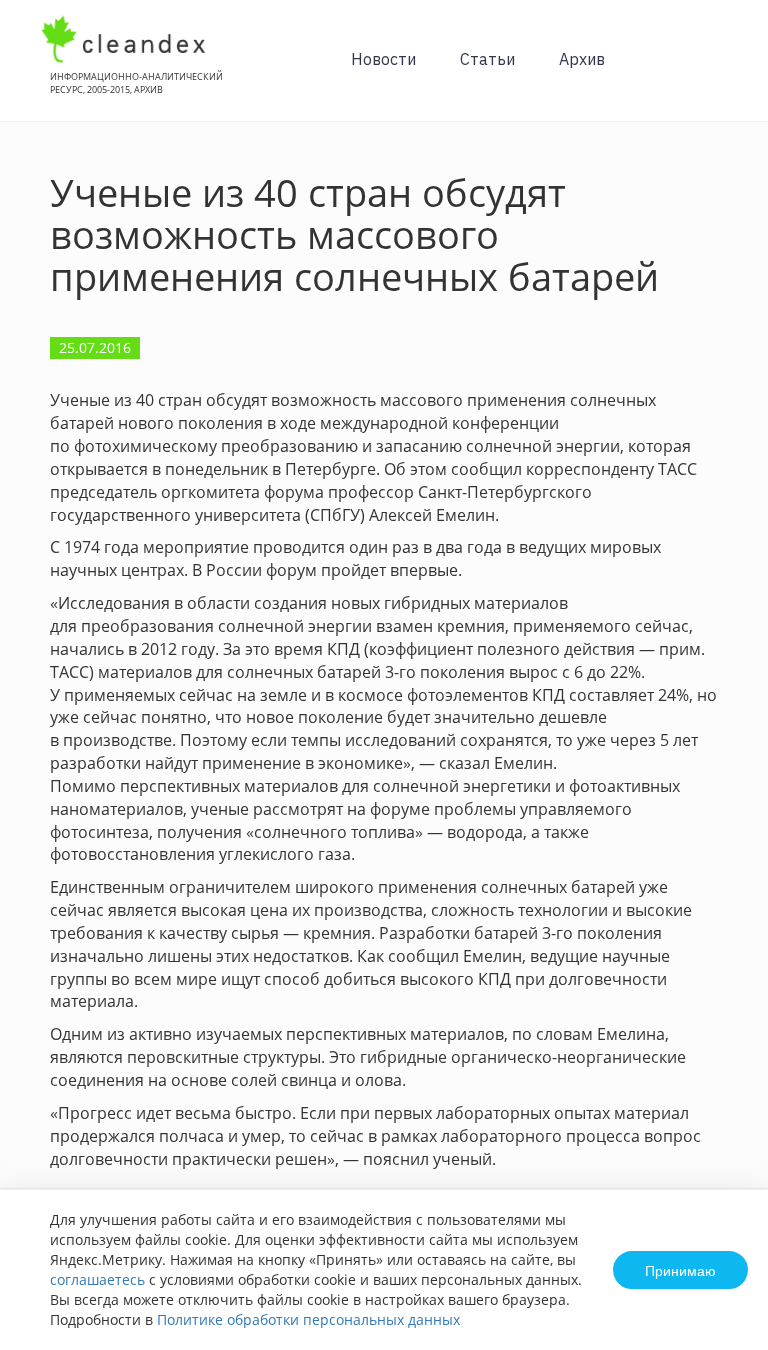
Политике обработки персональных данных (308, 1319)
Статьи (487, 59)
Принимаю (680, 1270)
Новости (383, 59)
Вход (722, 71)
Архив (582, 59)
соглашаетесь (97, 1279)
